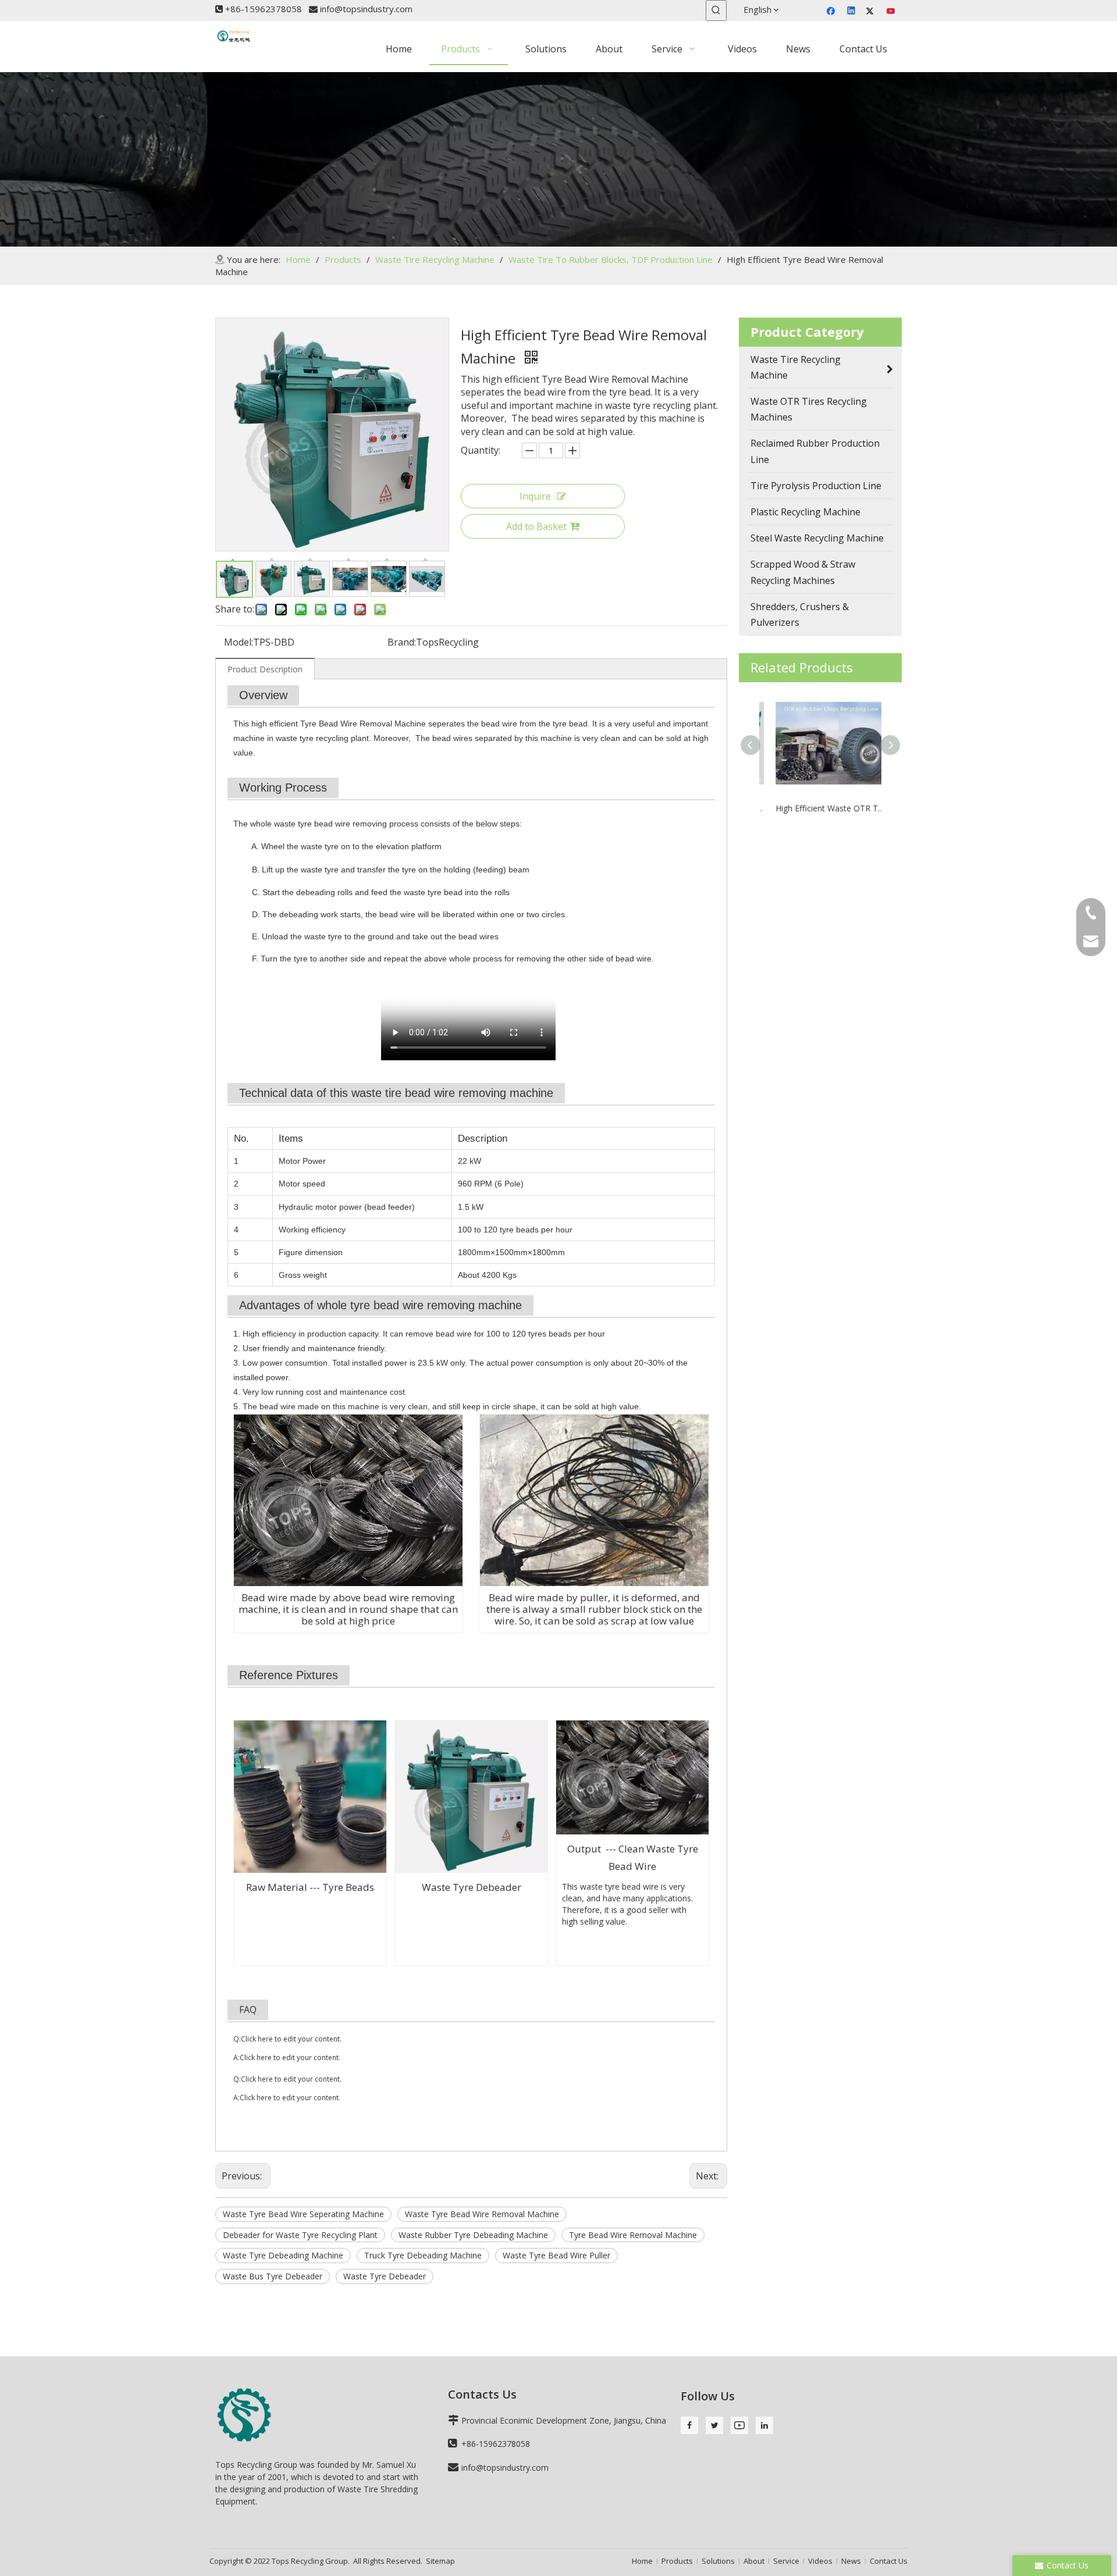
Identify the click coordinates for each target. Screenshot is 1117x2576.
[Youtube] (892, 12)
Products (677, 2561)
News (851, 2561)
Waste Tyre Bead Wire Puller (556, 2255)
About (754, 2561)
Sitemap (440, 2561)
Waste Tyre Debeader (385, 2276)
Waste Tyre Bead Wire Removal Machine (482, 2214)
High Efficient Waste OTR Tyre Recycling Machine (820, 808)
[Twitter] (872, 12)
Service (786, 2561)
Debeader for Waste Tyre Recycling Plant (300, 2235)
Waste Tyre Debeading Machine (283, 2255)
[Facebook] (832, 12)
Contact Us (889, 2561)
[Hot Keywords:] (716, 10)
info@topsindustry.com (366, 9)
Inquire (535, 496)
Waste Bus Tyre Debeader (273, 2276)
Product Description (265, 669)
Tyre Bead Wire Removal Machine (633, 2235)
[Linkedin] (852, 12)
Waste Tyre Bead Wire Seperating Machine (303, 2214)
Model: (239, 642)
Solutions (718, 2561)
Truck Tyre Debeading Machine (423, 2255)
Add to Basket (536, 526)
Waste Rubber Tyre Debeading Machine (473, 2235)
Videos (820, 2561)
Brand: (402, 642)
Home (642, 2561)
